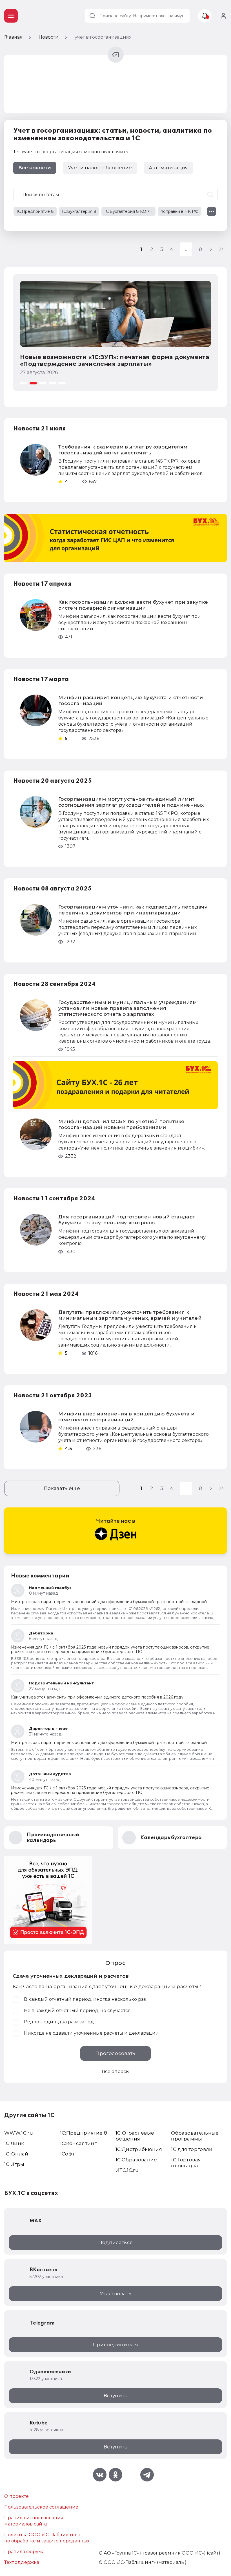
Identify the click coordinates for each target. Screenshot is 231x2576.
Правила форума (24, 2552)
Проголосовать (115, 2053)
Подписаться (116, 2242)
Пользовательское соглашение (41, 2507)
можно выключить (106, 152)
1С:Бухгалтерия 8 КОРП (128, 211)
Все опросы (116, 2071)
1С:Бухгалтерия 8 (79, 211)
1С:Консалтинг (78, 2143)
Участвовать (115, 2293)
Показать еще (62, 1488)
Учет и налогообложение (100, 168)
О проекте (16, 2496)
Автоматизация (168, 168)
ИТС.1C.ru (127, 2170)
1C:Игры (14, 2164)
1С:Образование (136, 2160)
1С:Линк (14, 2143)
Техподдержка (22, 2562)
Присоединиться (116, 2345)
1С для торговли (192, 2149)
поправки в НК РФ (180, 211)
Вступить (115, 2396)
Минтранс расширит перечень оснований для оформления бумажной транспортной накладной (109, 1602)
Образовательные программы (195, 2136)
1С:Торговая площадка (186, 2163)
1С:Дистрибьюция (139, 2149)
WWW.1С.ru (19, 2133)
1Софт (67, 2154)
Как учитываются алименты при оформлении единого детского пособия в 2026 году (97, 1697)
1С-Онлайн (18, 2154)
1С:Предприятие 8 (35, 211)
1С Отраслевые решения (135, 2136)
